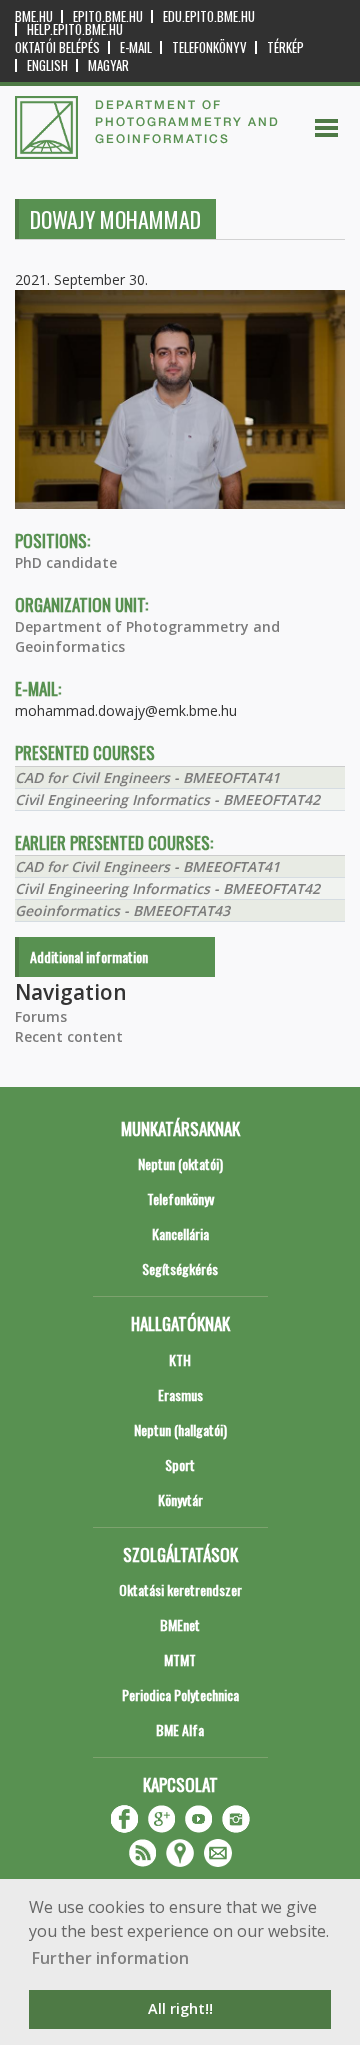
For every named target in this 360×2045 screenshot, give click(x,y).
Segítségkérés (180, 1268)
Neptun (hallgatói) (180, 1429)
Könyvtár (180, 1499)
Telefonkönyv (209, 47)
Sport (180, 1464)
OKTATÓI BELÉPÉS (57, 47)
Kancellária (180, 1233)
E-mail (136, 47)
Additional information (89, 956)
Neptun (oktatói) (180, 1163)
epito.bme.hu (108, 16)
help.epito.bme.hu (75, 29)
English (47, 65)
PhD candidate (66, 562)
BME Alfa (180, 1729)
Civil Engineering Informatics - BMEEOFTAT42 (167, 799)
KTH (180, 1359)
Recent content (69, 1036)
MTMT (180, 1659)
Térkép (285, 47)
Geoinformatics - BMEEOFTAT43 (122, 910)
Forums (41, 1016)
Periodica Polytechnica (180, 1694)
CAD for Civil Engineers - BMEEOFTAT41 (147, 777)
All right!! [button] (180, 2008)
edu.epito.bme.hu (209, 16)
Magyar (108, 65)
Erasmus (180, 1394)
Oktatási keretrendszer (180, 1589)
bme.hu (34, 16)
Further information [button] (110, 1958)
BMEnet (180, 1624)
